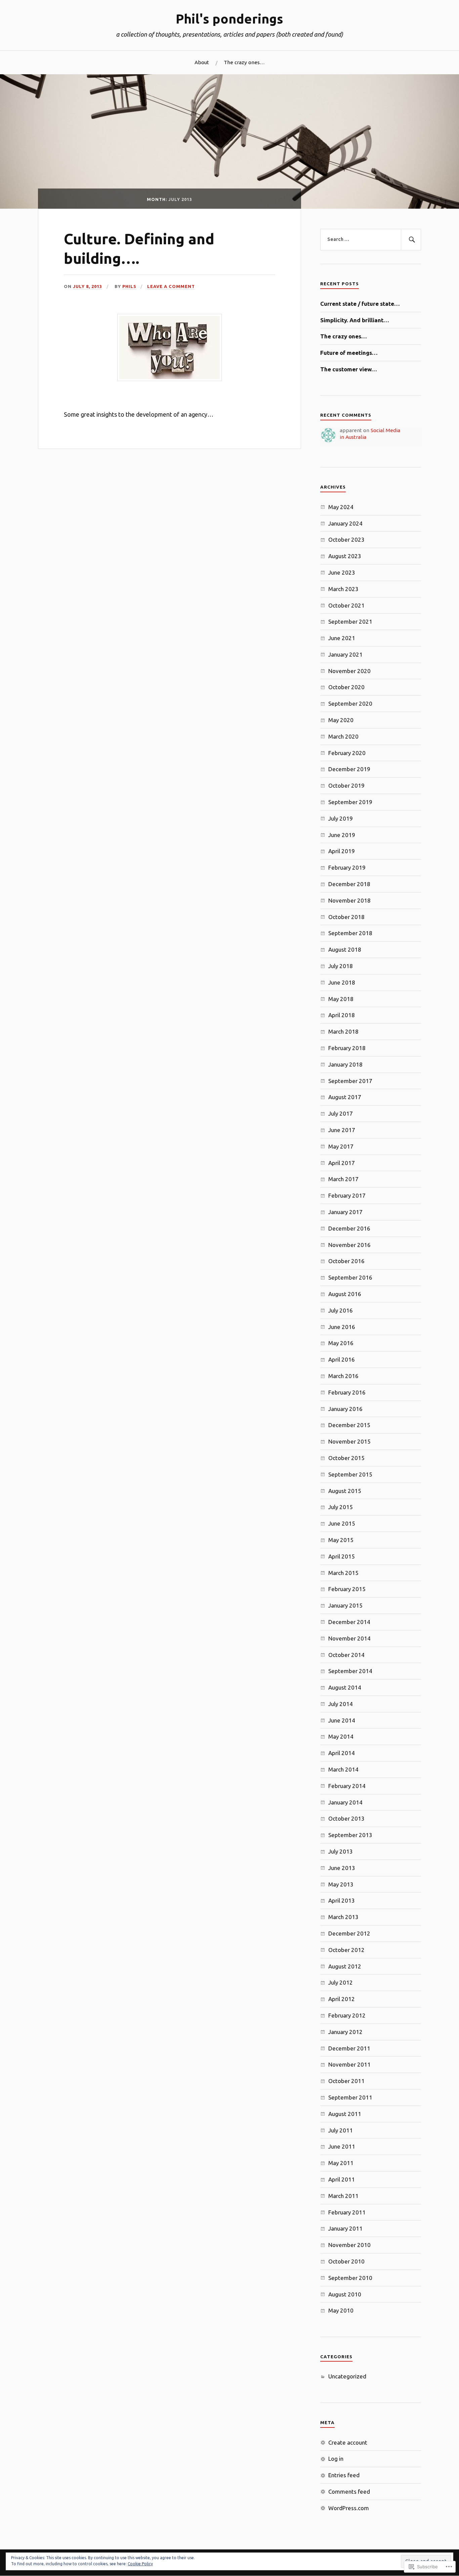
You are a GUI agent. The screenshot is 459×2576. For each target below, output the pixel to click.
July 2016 (341, 1310)
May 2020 (341, 720)
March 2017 (343, 1179)
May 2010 (341, 2310)
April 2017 (342, 1163)
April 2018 (342, 1015)
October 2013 (346, 1818)
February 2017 (347, 1195)
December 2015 (349, 1425)
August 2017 (345, 1097)
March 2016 (343, 1376)
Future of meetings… (349, 353)
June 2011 (342, 2146)
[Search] (411, 240)
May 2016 (341, 1343)
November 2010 (349, 2245)
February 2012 (347, 2015)
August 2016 (345, 1294)
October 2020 (346, 687)
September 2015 (350, 1474)
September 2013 (350, 1835)
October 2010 (346, 2261)
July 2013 (341, 1851)
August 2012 (345, 1966)
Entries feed (344, 2475)
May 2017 (341, 1146)
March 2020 (343, 736)
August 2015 (345, 1491)
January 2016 (345, 1409)
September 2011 (350, 2097)
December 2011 (349, 2048)
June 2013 (342, 1868)
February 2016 (347, 1392)
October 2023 (346, 539)
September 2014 (350, 1671)
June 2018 (342, 982)
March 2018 (343, 1031)
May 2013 (341, 1884)
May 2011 (341, 2163)
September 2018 (350, 933)
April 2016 (342, 1359)
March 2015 (343, 1573)
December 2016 (349, 1228)
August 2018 (345, 949)
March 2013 (343, 1917)
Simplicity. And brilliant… (355, 320)
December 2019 (349, 769)
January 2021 (345, 654)
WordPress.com (349, 2508)
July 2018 (341, 966)
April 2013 (342, 1900)
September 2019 (350, 802)
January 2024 (345, 523)
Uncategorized (347, 2376)
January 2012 (345, 2032)
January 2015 (345, 1605)
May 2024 (341, 507)
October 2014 (346, 1655)
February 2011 (347, 2212)
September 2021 (350, 621)
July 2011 (341, 2130)
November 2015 (349, 1441)
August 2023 (345, 556)
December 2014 (349, 1622)
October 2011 (346, 2081)
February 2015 (347, 1589)
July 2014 (341, 1704)
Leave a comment (171, 286)
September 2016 (350, 1277)
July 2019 (341, 818)
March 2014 (343, 1769)
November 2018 (349, 900)
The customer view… (349, 369)
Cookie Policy (140, 2564)
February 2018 (347, 1048)
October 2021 (346, 605)
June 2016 (342, 1327)
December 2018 (349, 884)
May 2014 (341, 1736)
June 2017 (342, 1130)
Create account (348, 2442)
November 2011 (349, 2064)
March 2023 (343, 589)
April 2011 (342, 2179)
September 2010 (350, 2278)
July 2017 (341, 1113)
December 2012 (349, 1933)
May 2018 (341, 999)
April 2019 (342, 851)
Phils (129, 286)
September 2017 (350, 1081)
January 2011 (345, 2228)
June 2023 (342, 572)
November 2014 (349, 1638)
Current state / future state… (360, 304)
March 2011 (343, 2196)
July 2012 (341, 1982)
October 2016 (346, 1261)
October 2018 (346, 917)
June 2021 (342, 638)
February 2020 (347, 753)
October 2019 (346, 785)
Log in (336, 2459)
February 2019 (347, 867)
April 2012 (342, 1999)
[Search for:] (371, 240)
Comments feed (349, 2491)
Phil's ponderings (229, 19)
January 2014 (345, 1802)
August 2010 (345, 2294)
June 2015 (342, 1523)
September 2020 (350, 703)
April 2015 (342, 1556)
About (202, 62)
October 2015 (346, 1458)
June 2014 (342, 1720)
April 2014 (342, 1753)
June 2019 (342, 835)
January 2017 (345, 1212)
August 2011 (345, 2114)
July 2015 (341, 1507)
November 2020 (349, 671)
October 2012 (346, 1950)
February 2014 (347, 1786)
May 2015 (341, 1540)
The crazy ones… (244, 62)
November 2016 (349, 1245)
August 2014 (345, 1687)
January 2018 (345, 1064)
